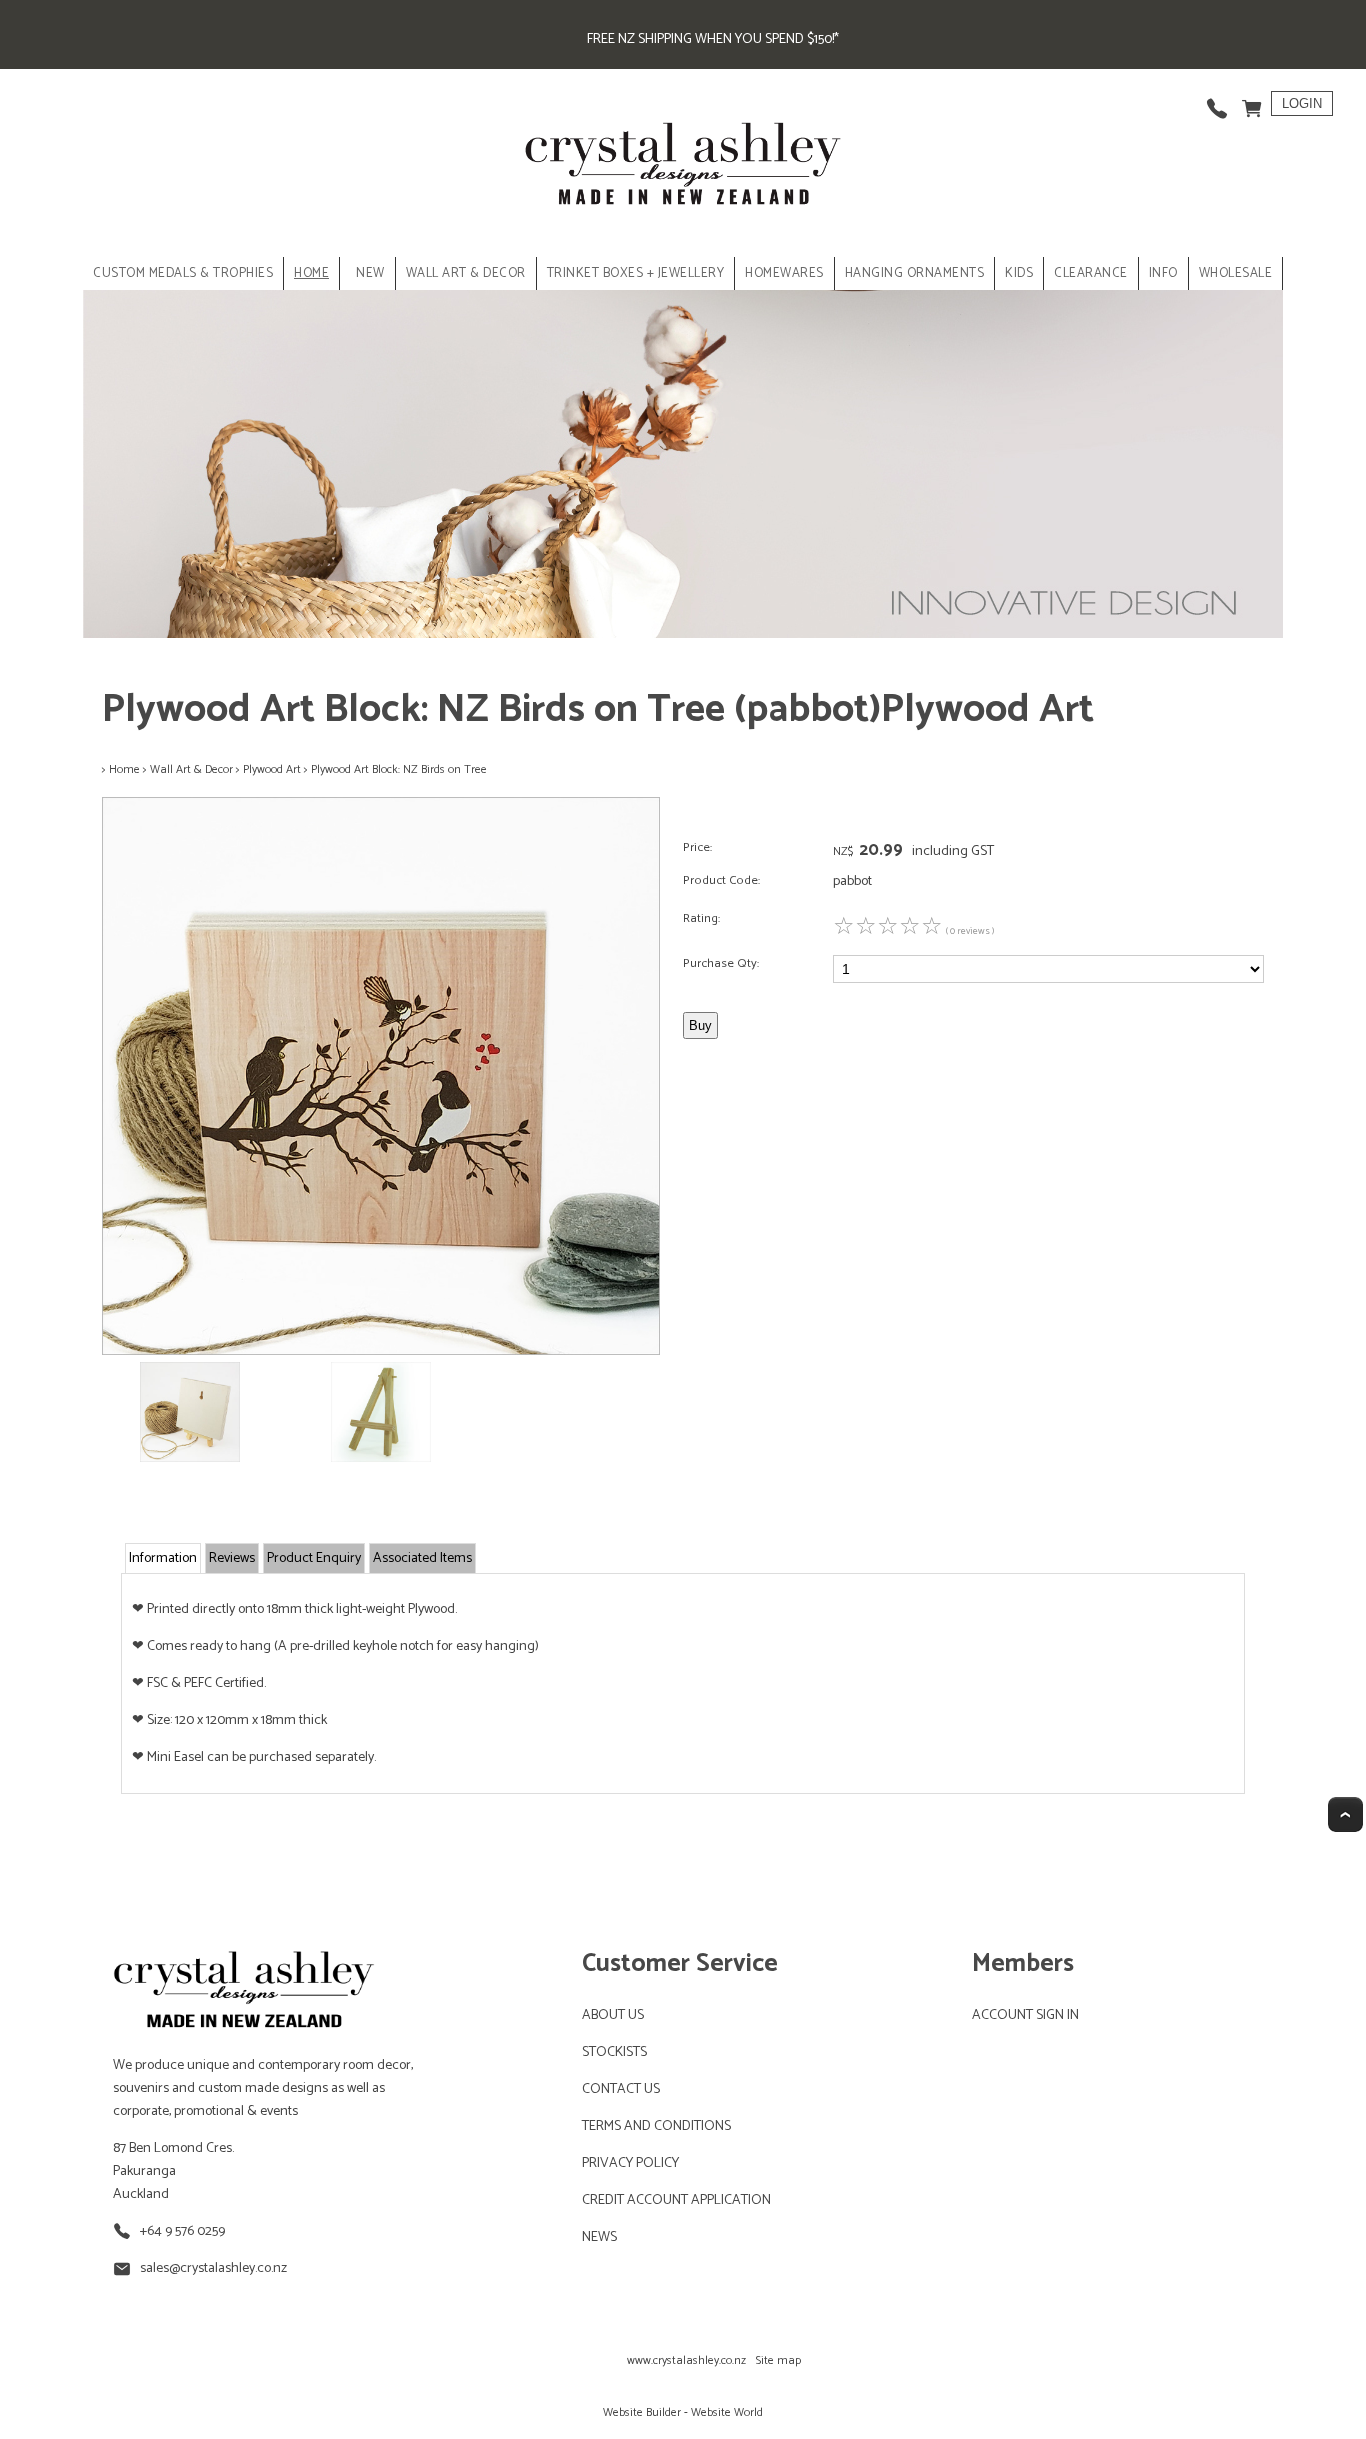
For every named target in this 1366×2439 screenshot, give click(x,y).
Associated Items (422, 1558)
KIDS (1019, 273)
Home (311, 273)
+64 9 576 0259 (182, 2231)
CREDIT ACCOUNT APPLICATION (676, 2200)
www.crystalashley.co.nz (686, 2360)
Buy (700, 1025)
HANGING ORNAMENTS (915, 273)
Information (163, 1558)
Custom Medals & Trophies (183, 273)
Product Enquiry (314, 1558)
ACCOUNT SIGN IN (1025, 2015)
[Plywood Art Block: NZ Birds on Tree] (381, 1351)
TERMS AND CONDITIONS (656, 2126)
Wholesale (1236, 273)
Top (1345, 1814)
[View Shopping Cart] (1252, 103)
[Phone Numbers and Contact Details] (1217, 103)
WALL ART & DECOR (466, 273)
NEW (370, 273)
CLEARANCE (1091, 273)
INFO (1163, 273)
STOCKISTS (614, 2052)
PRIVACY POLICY (630, 2163)
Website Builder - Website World (683, 2412)
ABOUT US (613, 2015)
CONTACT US (621, 2089)
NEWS (599, 2237)
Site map (778, 2360)
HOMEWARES (784, 273)
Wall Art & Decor (191, 769)
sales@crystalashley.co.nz (213, 2268)
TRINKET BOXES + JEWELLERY (636, 273)
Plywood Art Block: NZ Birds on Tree (399, 769)
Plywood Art (272, 769)
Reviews (232, 1558)
